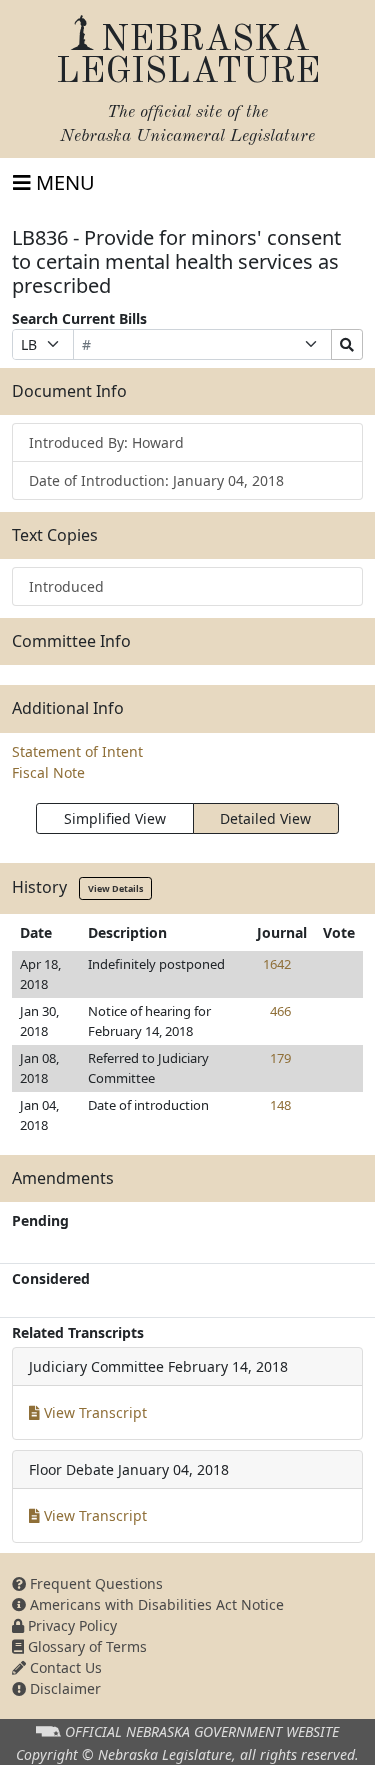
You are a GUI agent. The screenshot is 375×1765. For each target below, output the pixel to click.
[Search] (347, 344)
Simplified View (115, 818)
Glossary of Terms (85, 1646)
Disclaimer (63, 1688)
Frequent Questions (94, 1583)
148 (280, 1105)
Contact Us (64, 1667)
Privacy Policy (70, 1625)
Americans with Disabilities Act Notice (155, 1604)
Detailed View (265, 818)
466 (280, 1011)
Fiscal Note (48, 772)
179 (280, 1058)
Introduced (66, 586)
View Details (115, 888)
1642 (277, 964)
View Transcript (93, 1412)
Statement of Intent (77, 751)
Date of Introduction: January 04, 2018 (156, 480)
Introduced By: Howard (106, 442)
